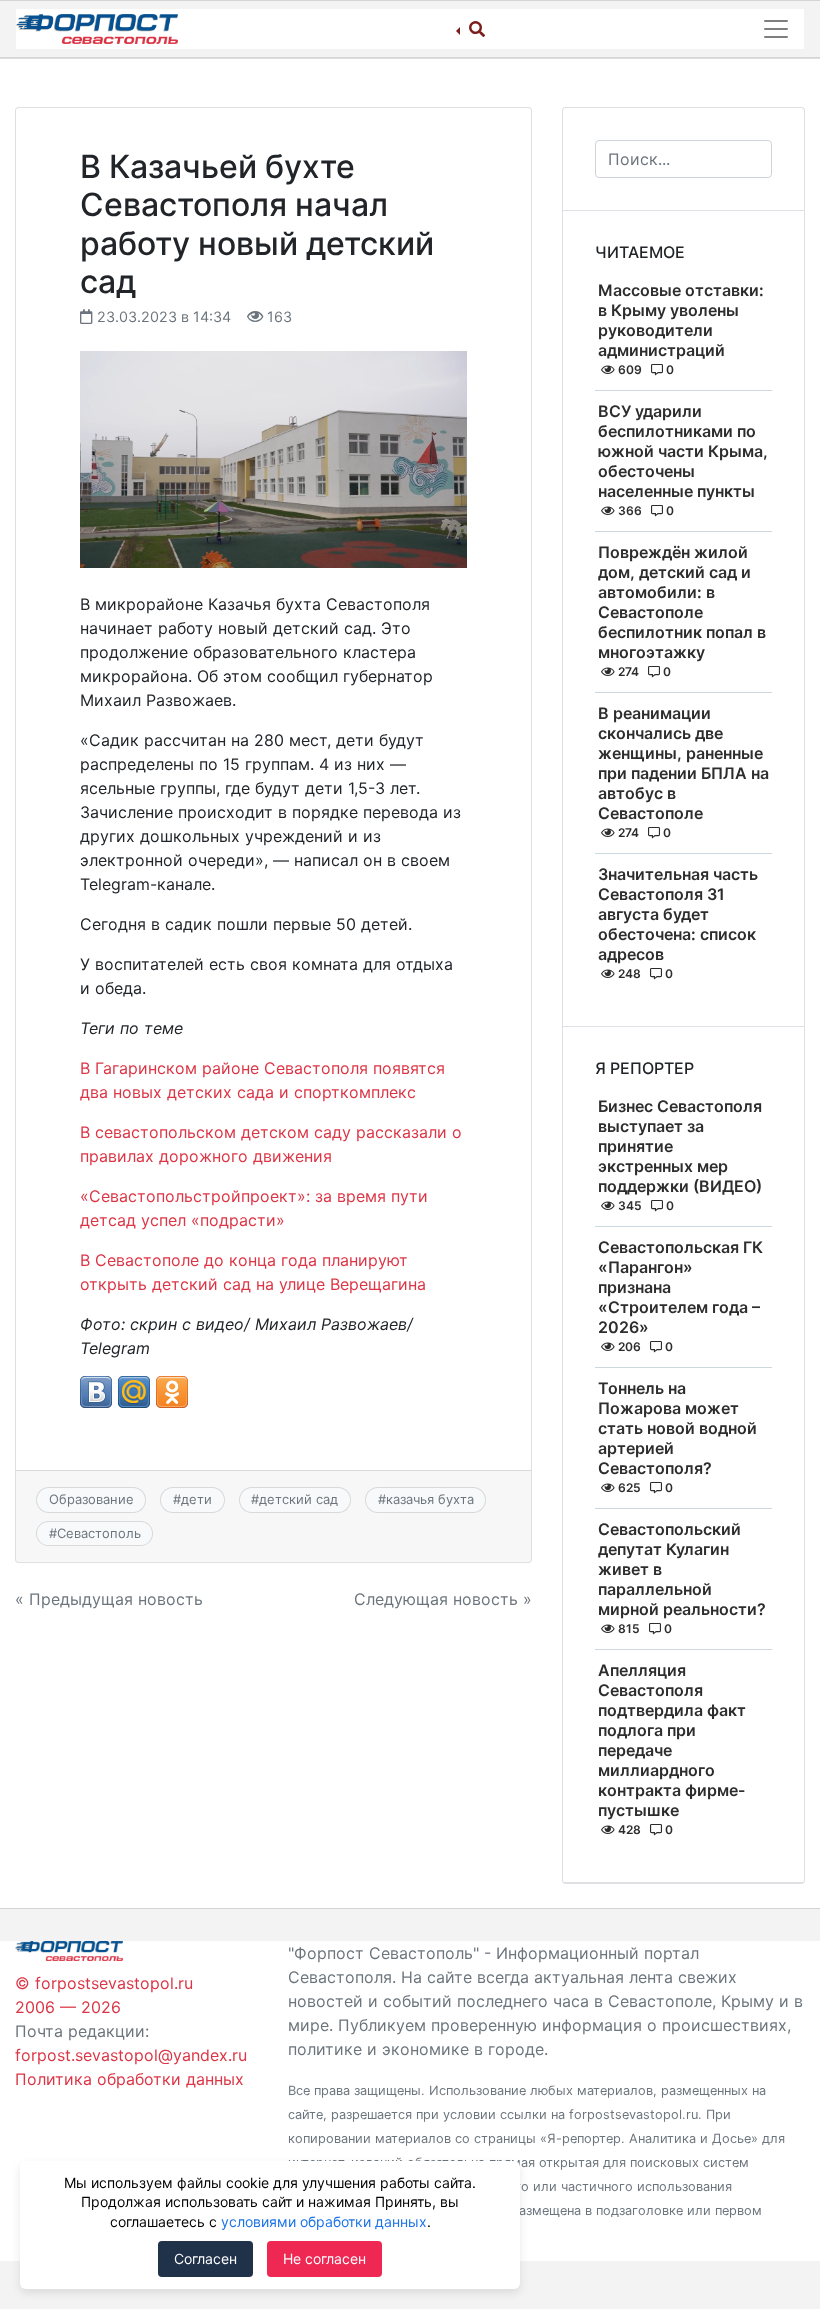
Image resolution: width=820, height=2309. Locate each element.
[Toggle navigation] (776, 29)
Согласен (205, 2258)
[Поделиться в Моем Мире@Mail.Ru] (134, 1392)
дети (196, 1499)
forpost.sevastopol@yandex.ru (131, 2055)
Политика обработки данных (129, 2079)
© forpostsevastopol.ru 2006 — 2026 (104, 1995)
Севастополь (99, 1533)
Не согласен (324, 2258)
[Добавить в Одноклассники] (172, 1392)
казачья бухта (430, 1499)
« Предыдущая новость (109, 1599)
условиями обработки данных (324, 2221)
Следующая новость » (443, 1599)
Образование (91, 1499)
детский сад (298, 1499)
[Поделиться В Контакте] (96, 1392)
